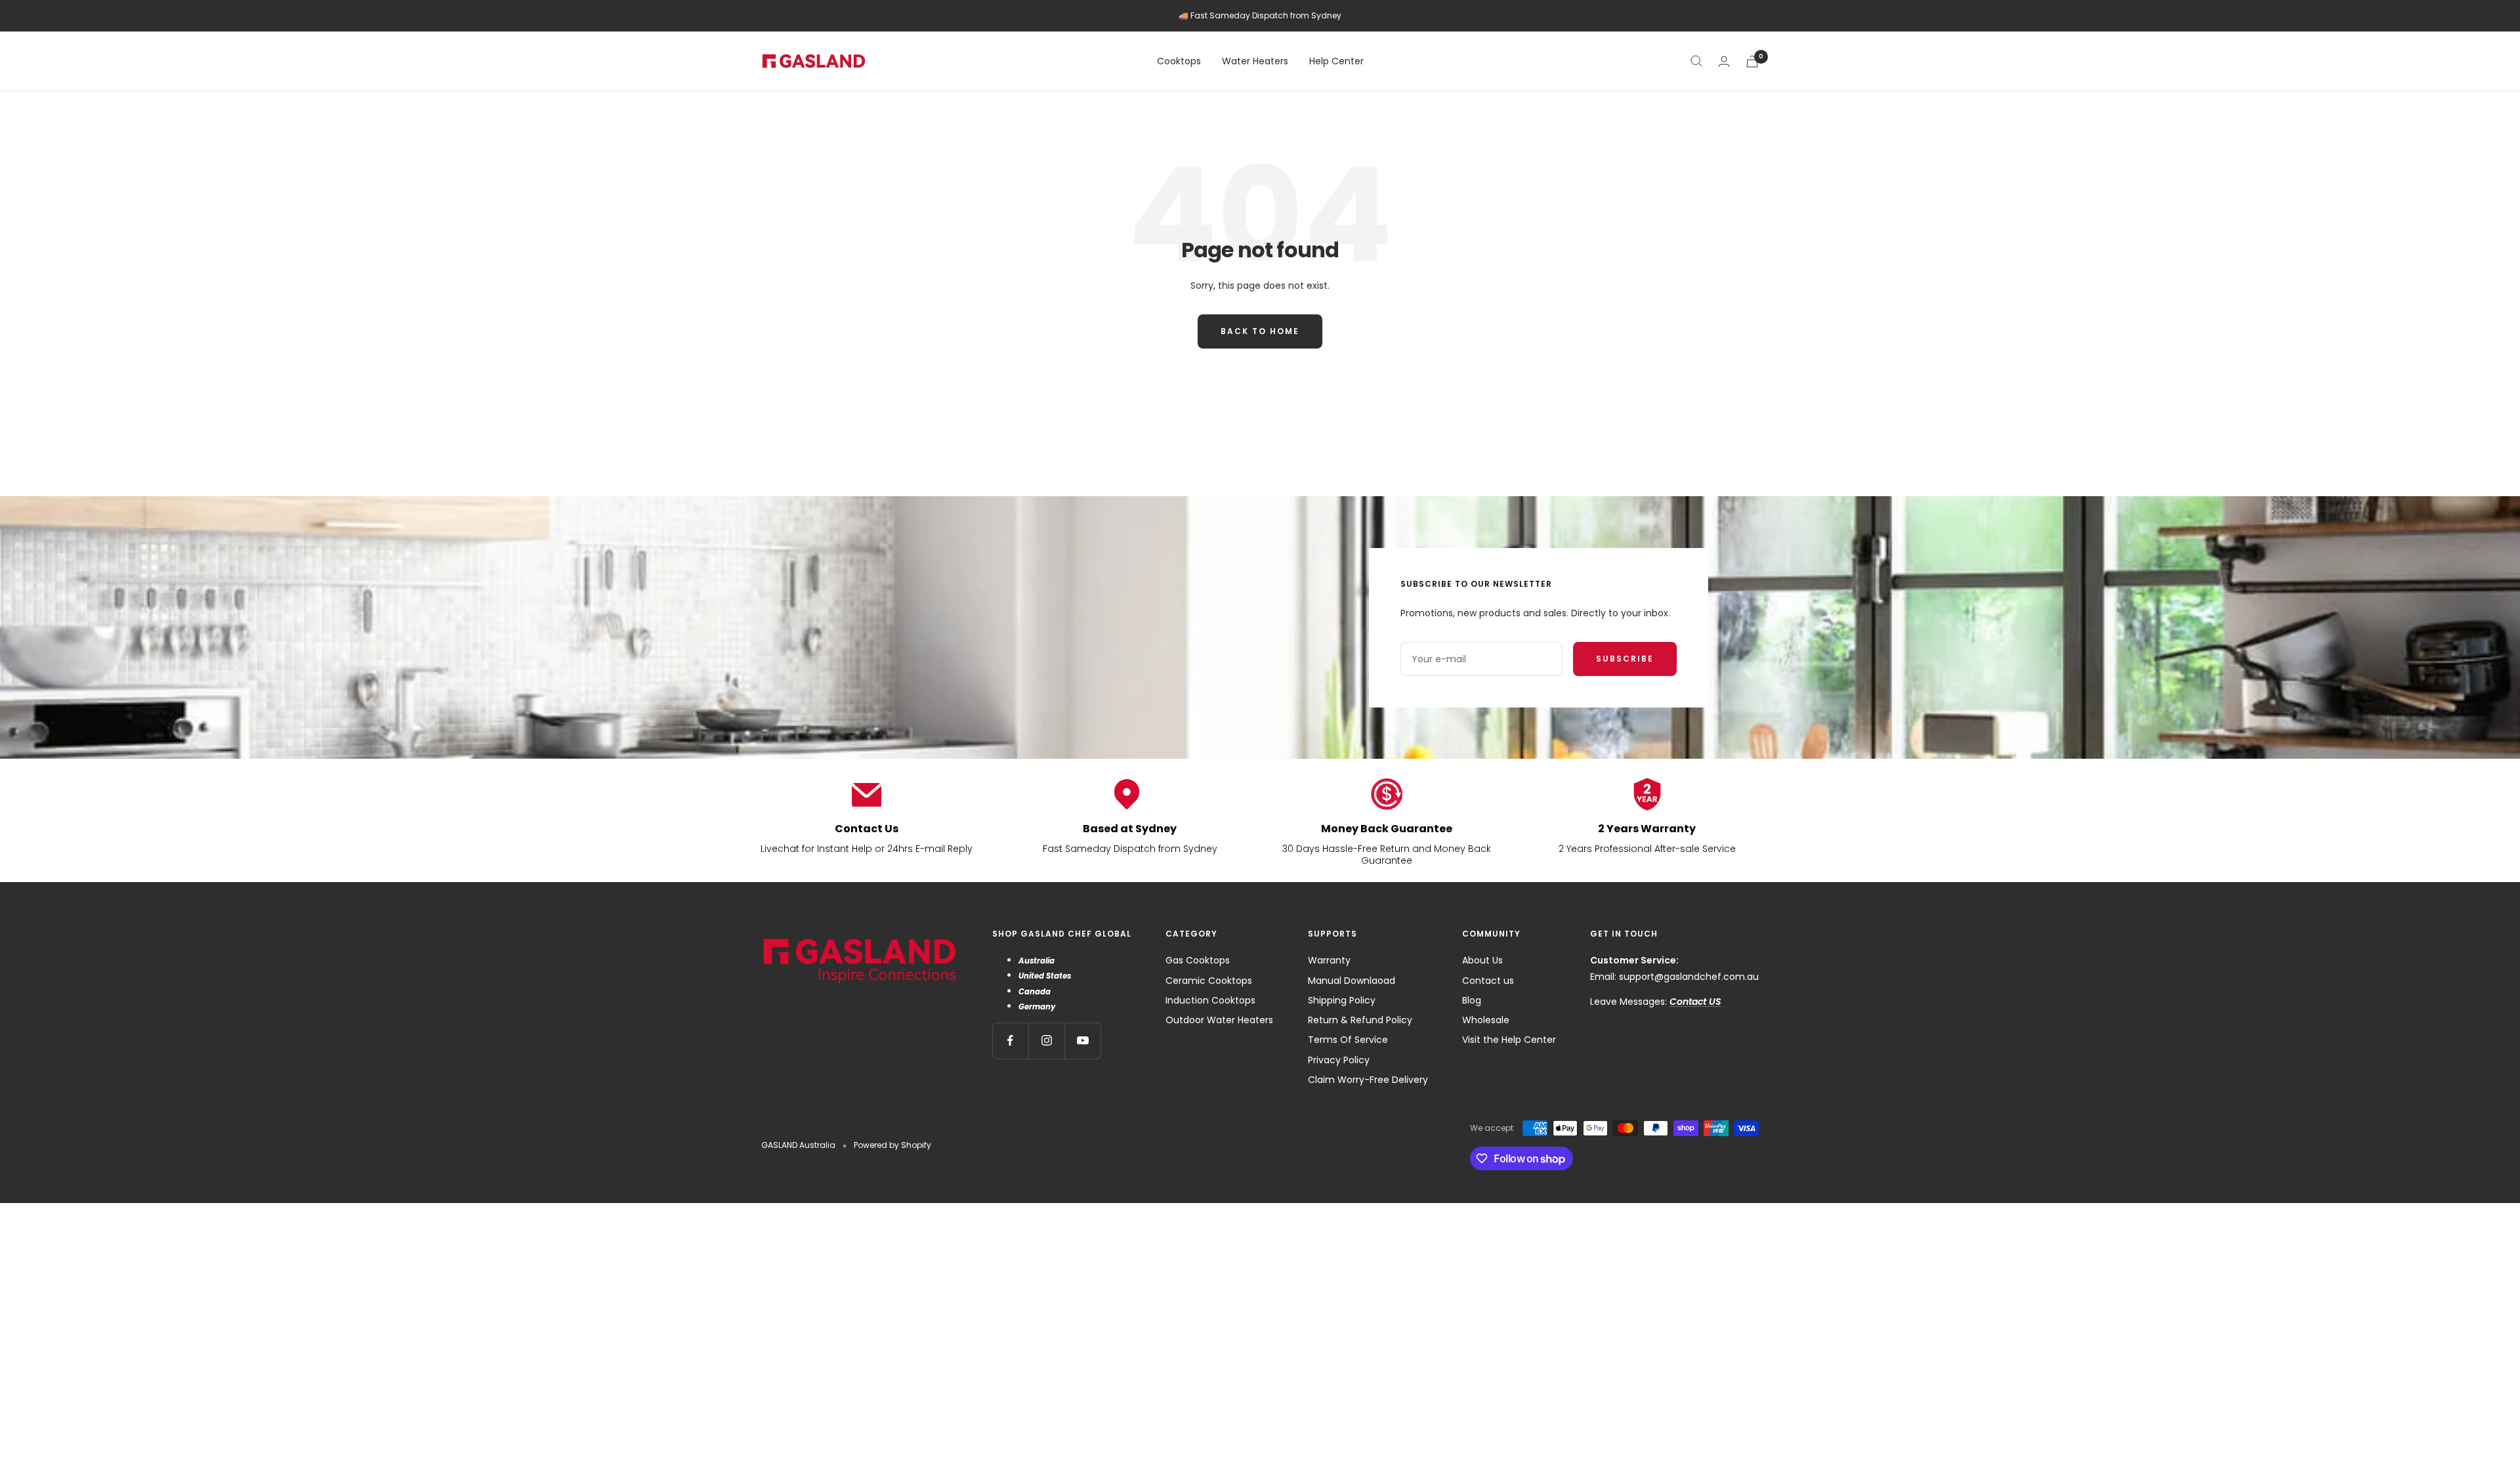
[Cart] (1752, 61)
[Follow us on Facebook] (1010, 1041)
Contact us (1488, 981)
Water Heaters (1255, 61)
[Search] (1696, 61)
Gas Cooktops (1198, 960)
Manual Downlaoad (1352, 981)
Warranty (1329, 960)
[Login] (1724, 61)
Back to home (1260, 331)
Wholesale (1486, 1020)
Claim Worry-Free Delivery (1368, 1080)
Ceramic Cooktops (1209, 981)
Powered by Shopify (892, 1145)
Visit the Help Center (1509, 1040)
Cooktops (1179, 61)
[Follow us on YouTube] (1082, 1041)
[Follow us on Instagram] (1046, 1041)
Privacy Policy (1339, 1060)
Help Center (1336, 61)
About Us (1482, 960)
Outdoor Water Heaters (1219, 1020)
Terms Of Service (1348, 1040)
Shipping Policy (1342, 1000)
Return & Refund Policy (1360, 1020)
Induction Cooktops (1210, 1000)
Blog (1472, 1000)
